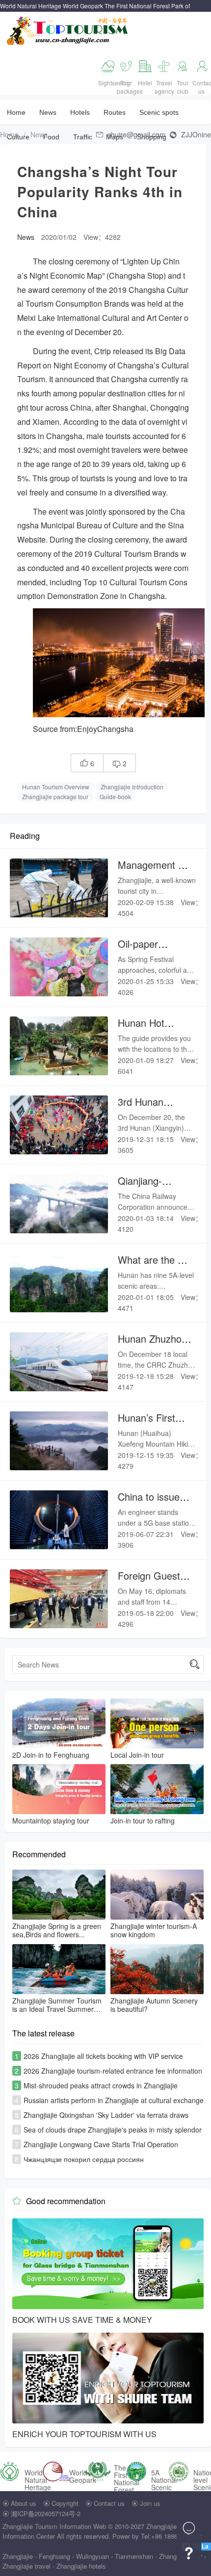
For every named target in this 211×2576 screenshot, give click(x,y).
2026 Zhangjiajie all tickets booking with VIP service (103, 2056)
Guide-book (115, 796)
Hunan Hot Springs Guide (149, 1029)
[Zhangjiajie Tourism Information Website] (68, 30)
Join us (150, 2503)
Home (16, 112)
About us (24, 2503)
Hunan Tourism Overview (56, 787)
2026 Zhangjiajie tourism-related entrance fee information (113, 2071)
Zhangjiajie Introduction (132, 787)
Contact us (109, 2503)
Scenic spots (159, 112)
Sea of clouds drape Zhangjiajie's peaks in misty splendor (113, 2130)
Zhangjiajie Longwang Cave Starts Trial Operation (101, 2144)
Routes (115, 112)
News (48, 112)
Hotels (80, 112)
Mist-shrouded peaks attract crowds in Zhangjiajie (101, 2085)
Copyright (65, 2503)
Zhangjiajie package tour (55, 796)
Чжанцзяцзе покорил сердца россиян (84, 2159)
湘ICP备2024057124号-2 (46, 2513)
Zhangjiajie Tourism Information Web (54, 2526)
